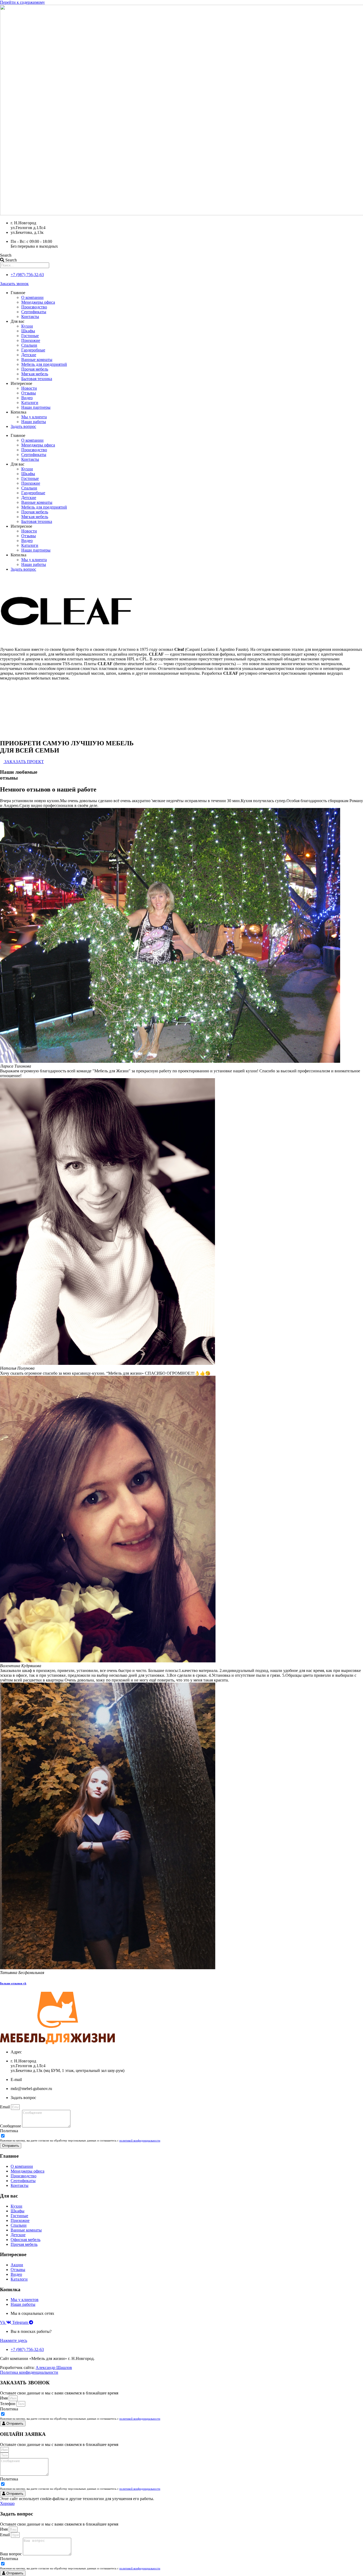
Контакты (30, 317)
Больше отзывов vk (13, 1983)
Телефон (8, 2404)
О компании (32, 297)
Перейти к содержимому (22, 2)
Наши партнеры (36, 407)
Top (350, 2563)
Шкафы (28, 331)
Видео (27, 398)
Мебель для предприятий (44, 364)
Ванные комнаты (37, 360)
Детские (29, 355)
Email (5, 2107)
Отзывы (29, 393)
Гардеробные (33, 350)
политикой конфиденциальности (140, 2140)
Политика (9, 2131)
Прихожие (31, 340)
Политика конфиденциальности (29, 2372)
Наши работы (34, 422)
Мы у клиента (34, 417)
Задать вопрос (23, 426)
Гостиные (30, 336)
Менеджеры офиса (38, 302)
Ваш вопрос (11, 2554)
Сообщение (11, 2126)
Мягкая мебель (35, 374)
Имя (4, 2398)
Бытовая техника (37, 379)
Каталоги (30, 403)
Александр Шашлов (54, 2368)
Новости (29, 388)
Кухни (27, 326)
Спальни (29, 345)
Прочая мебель (35, 369)
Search (6, 255)
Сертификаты (34, 312)
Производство (34, 307)
